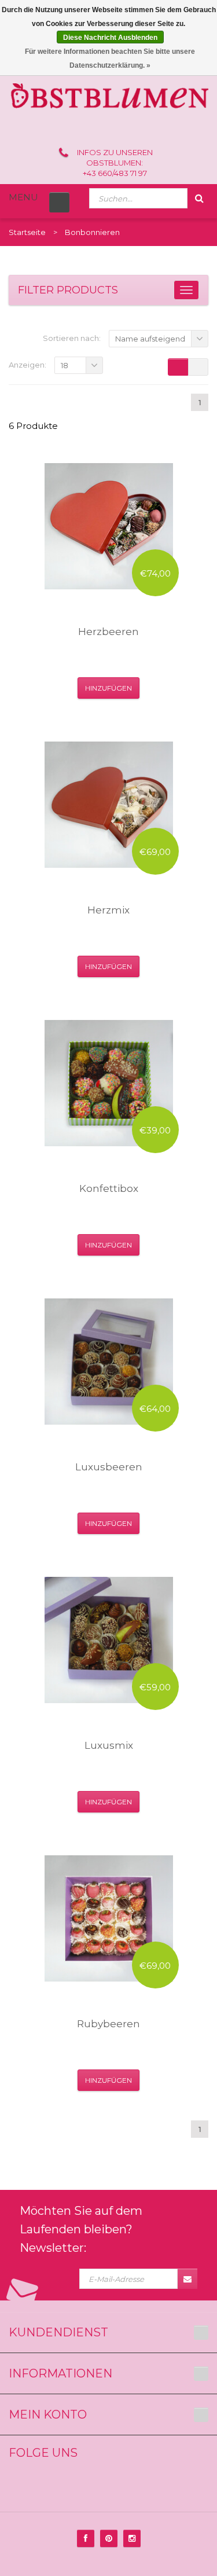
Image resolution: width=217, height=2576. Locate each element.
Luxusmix (109, 1745)
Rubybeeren (108, 2024)
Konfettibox (109, 1188)
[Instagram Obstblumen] (132, 2538)
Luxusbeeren (109, 1467)
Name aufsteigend (150, 339)
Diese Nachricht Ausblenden (110, 38)
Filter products (68, 290)
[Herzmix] (109, 805)
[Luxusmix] (109, 1640)
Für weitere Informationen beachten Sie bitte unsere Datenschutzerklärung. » (110, 58)
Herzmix (108, 910)
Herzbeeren (108, 632)
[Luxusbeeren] (109, 1362)
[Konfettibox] (109, 1083)
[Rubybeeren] (109, 1918)
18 (65, 365)
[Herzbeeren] (109, 526)
